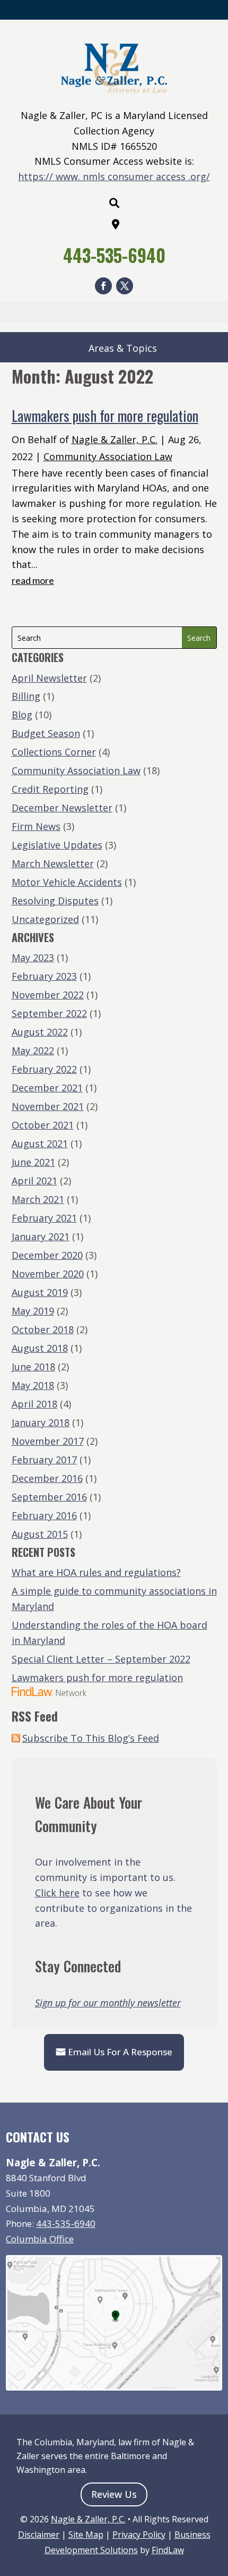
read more (33, 580)
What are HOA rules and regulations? (96, 1572)
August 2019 (40, 1292)
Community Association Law (108, 456)
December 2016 (47, 1478)
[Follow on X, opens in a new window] (125, 286)
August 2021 (40, 1143)
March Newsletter (53, 863)
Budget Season (46, 733)
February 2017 (44, 1460)
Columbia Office (40, 2239)
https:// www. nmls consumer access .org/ (114, 176)
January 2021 (41, 1236)
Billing (26, 696)
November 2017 (48, 1441)
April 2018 (34, 1404)
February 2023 (44, 976)
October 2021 (43, 1125)
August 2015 (40, 1534)
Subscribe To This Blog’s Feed (91, 1738)
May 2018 (33, 1385)
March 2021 (38, 1199)
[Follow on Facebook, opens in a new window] (103, 286)
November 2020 (48, 1274)
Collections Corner (54, 752)
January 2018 (41, 1422)
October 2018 (43, 1329)
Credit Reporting (50, 789)
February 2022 (44, 1069)
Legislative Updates (57, 845)
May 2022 (33, 1050)
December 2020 (47, 1255)
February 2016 (44, 1515)
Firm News (36, 826)
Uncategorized (45, 919)
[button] (217, 2499)
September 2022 (49, 1013)
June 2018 (33, 1367)
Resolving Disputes (55, 901)
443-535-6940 (114, 255)
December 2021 (47, 1088)
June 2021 (33, 1162)
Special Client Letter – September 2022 (101, 1659)
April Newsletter (49, 678)
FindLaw (168, 2550)
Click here (57, 1893)
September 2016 (49, 1497)
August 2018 (40, 1348)
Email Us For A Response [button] (120, 2052)
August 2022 (40, 1032)
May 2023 (33, 957)
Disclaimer (39, 2535)
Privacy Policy (139, 2535)
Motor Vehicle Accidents (67, 882)
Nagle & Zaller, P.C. (115, 439)
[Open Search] (114, 203)
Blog (22, 715)
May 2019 (33, 1311)
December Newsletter (62, 808)
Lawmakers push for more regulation (105, 416)
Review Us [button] (114, 2494)
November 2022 (48, 995)
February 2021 (44, 1218)
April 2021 (34, 1181)
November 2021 (48, 1106)
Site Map (86, 2535)
